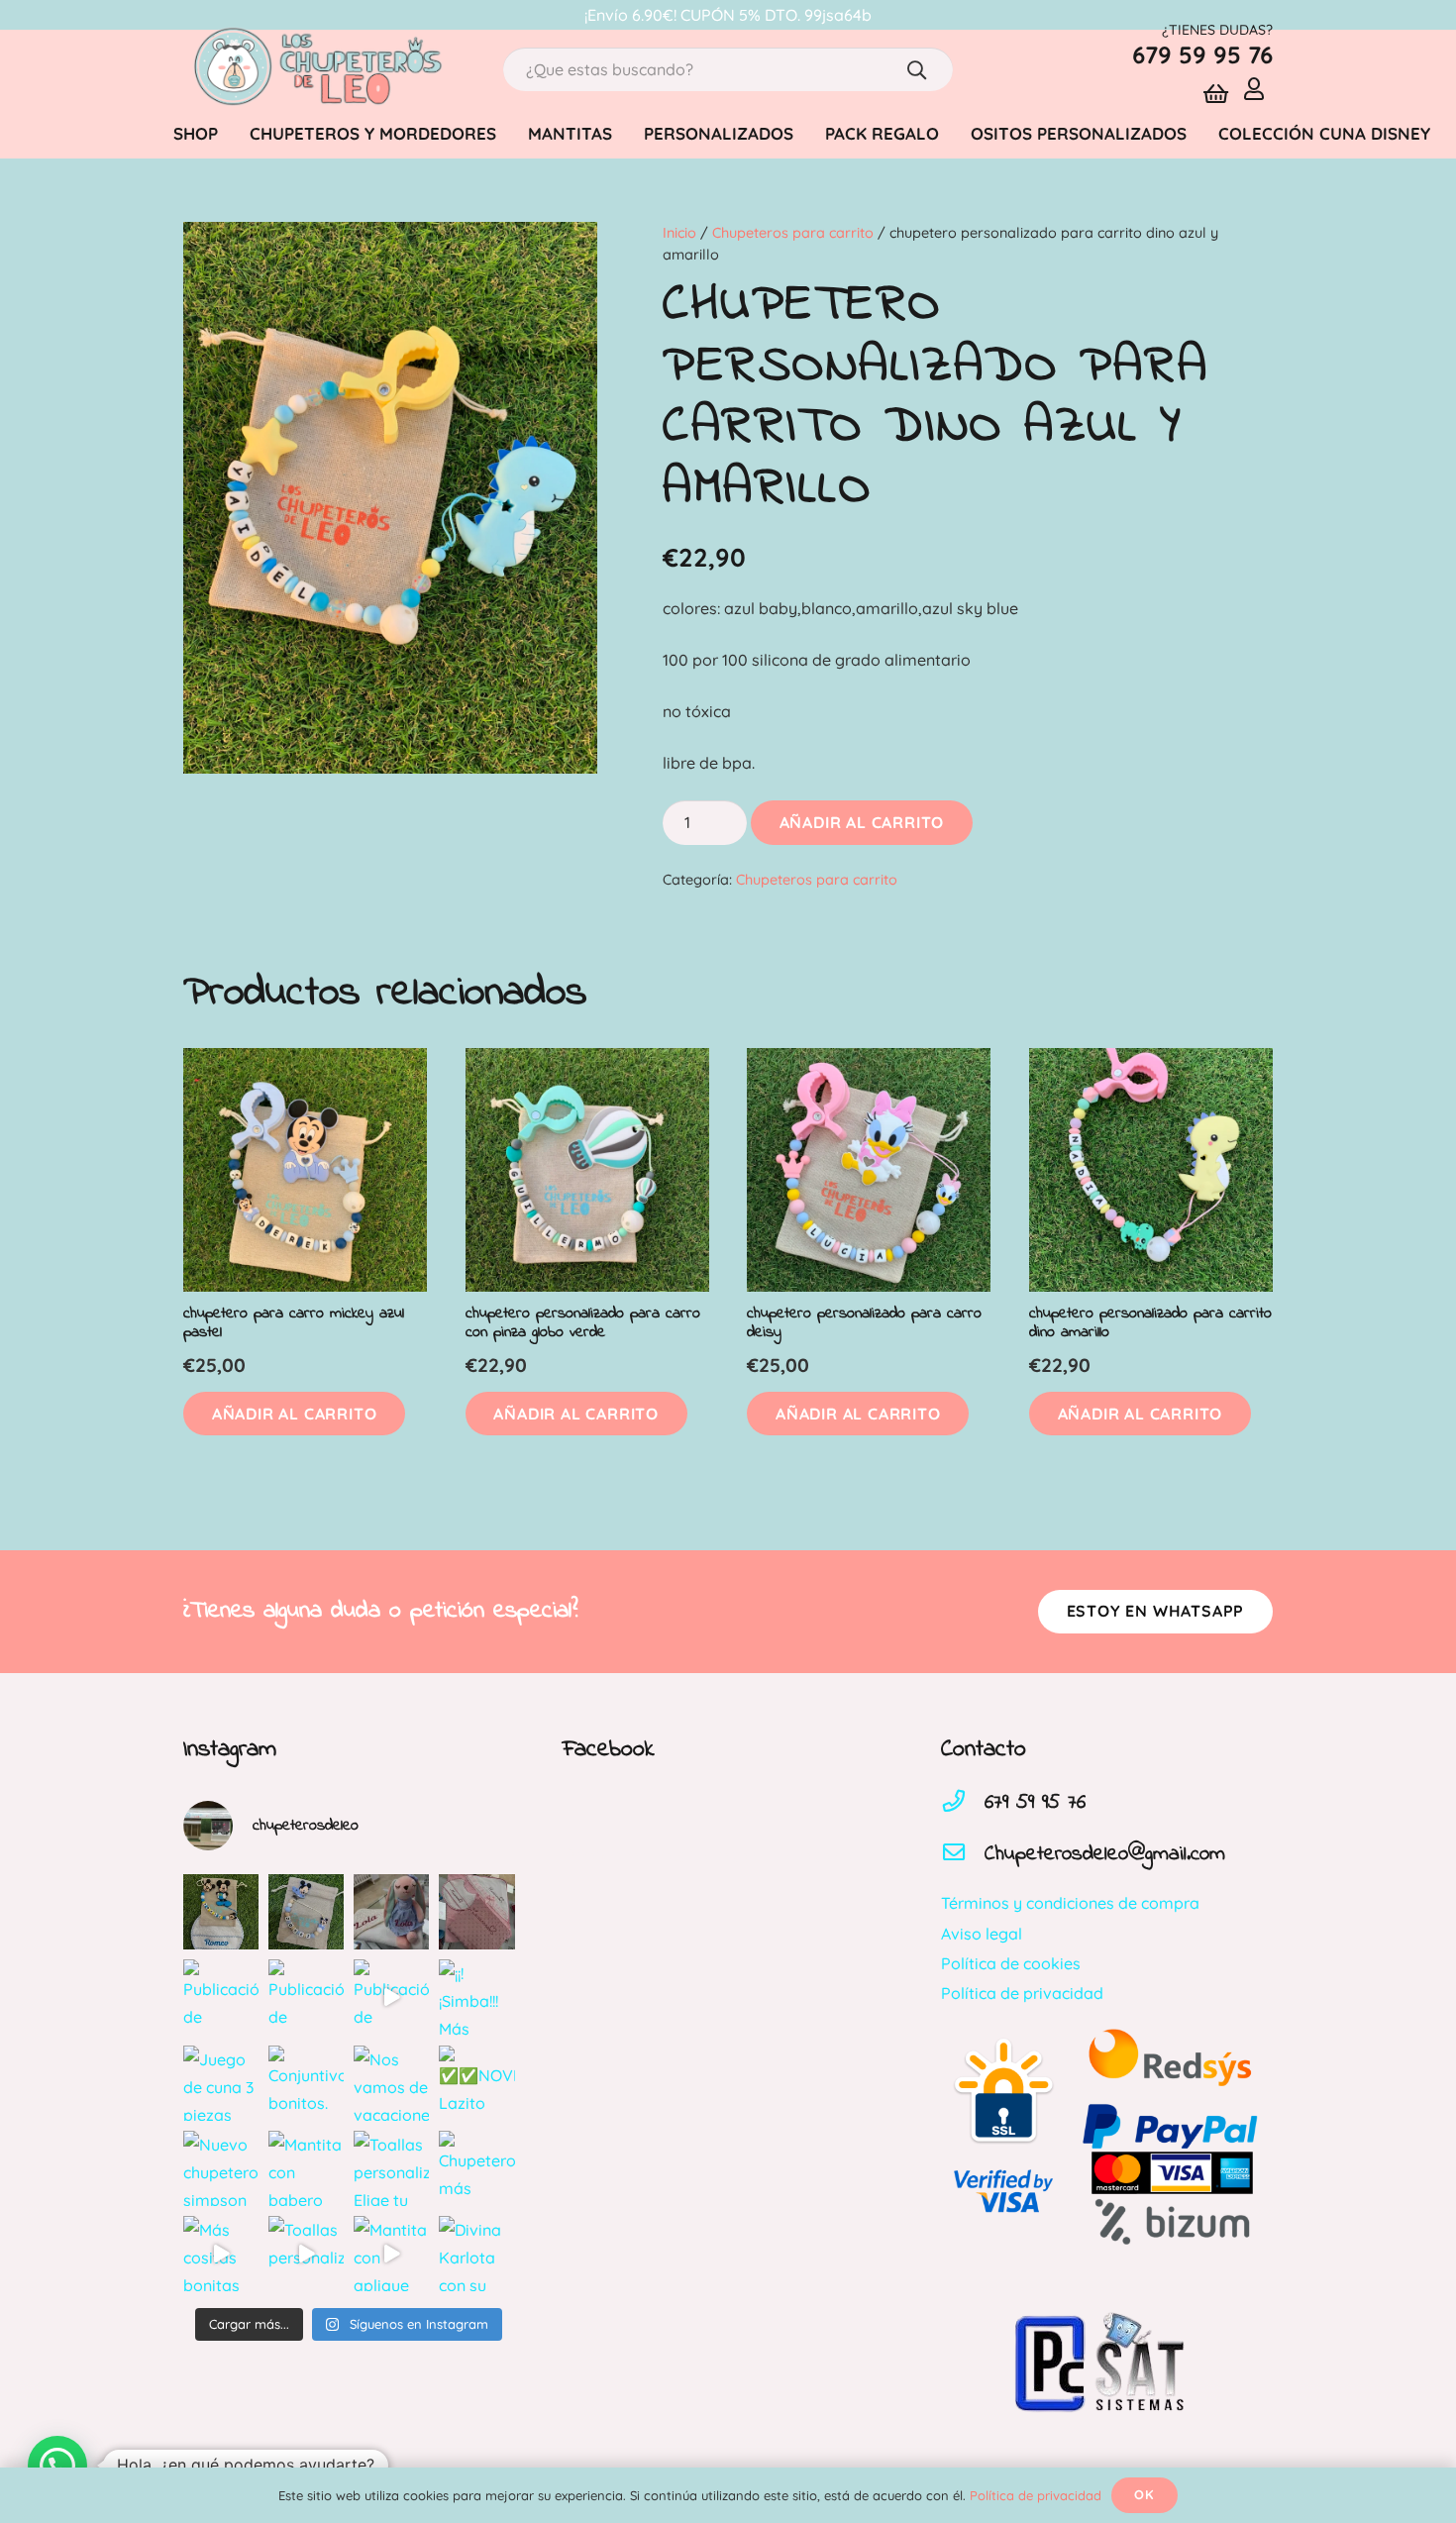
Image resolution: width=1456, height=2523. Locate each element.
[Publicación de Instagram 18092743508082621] (221, 1912)
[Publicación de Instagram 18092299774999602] (476, 1912)
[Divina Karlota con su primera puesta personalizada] (476, 2254)
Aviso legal (982, 1934)
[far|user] (1258, 88)
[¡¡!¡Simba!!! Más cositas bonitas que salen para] (476, 1997)
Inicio (679, 233)
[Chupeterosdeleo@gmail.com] (963, 1854)
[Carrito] (1216, 95)
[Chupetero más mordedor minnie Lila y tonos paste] (476, 2168)
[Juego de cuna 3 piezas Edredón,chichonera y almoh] (221, 2083)
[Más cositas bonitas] (221, 2254)
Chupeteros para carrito (793, 233)
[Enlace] (316, 69)
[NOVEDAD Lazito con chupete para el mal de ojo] (476, 2083)
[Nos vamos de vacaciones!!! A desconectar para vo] (391, 2083)
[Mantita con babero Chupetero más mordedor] (306, 2168)
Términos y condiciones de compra (1070, 1903)
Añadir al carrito (862, 822)
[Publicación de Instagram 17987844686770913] (306, 1912)
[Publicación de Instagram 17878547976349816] (306, 1997)
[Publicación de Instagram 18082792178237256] (221, 1997)
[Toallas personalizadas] (306, 2254)
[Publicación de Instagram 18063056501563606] (391, 1997)
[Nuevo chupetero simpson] (221, 2168)
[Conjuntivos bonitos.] (306, 2083)
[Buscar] (917, 69)
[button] (294, 1414)
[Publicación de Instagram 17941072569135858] (391, 1912)
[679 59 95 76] (963, 1803)
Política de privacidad (1022, 1993)
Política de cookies (1011, 1963)
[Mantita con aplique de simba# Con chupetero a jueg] (391, 2254)
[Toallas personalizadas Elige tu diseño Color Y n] (391, 2168)
